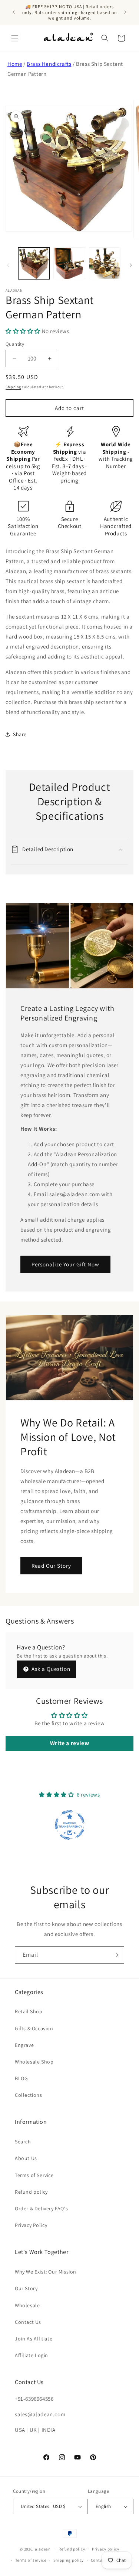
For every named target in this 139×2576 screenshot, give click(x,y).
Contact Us (28, 2322)
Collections (29, 2095)
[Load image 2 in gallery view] (69, 263)
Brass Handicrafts (49, 64)
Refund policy (31, 2192)
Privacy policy (106, 2549)
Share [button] (20, 734)
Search (23, 2142)
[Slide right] (131, 265)
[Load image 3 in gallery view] (105, 263)
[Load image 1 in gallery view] (34, 263)
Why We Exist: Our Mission (46, 2272)
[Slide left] (8, 265)
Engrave (24, 2045)
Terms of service (31, 2560)
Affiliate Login (32, 2355)
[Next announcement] (125, 12)
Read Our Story (51, 1566)
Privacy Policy (31, 2225)
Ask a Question (50, 1669)
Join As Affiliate (34, 2339)
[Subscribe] (116, 1955)
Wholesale (27, 2305)
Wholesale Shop (34, 2062)
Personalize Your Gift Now (65, 1264)
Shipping (13, 387)
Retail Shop (29, 2011)
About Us (26, 2158)
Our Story (26, 2288)
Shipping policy (69, 2560)
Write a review (69, 1743)
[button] (15, 38)
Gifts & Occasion (34, 2028)
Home (15, 64)
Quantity (15, 344)
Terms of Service (34, 2175)
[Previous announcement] (14, 12)
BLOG (21, 2078)
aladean (43, 2549)
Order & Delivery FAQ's (41, 2208)
